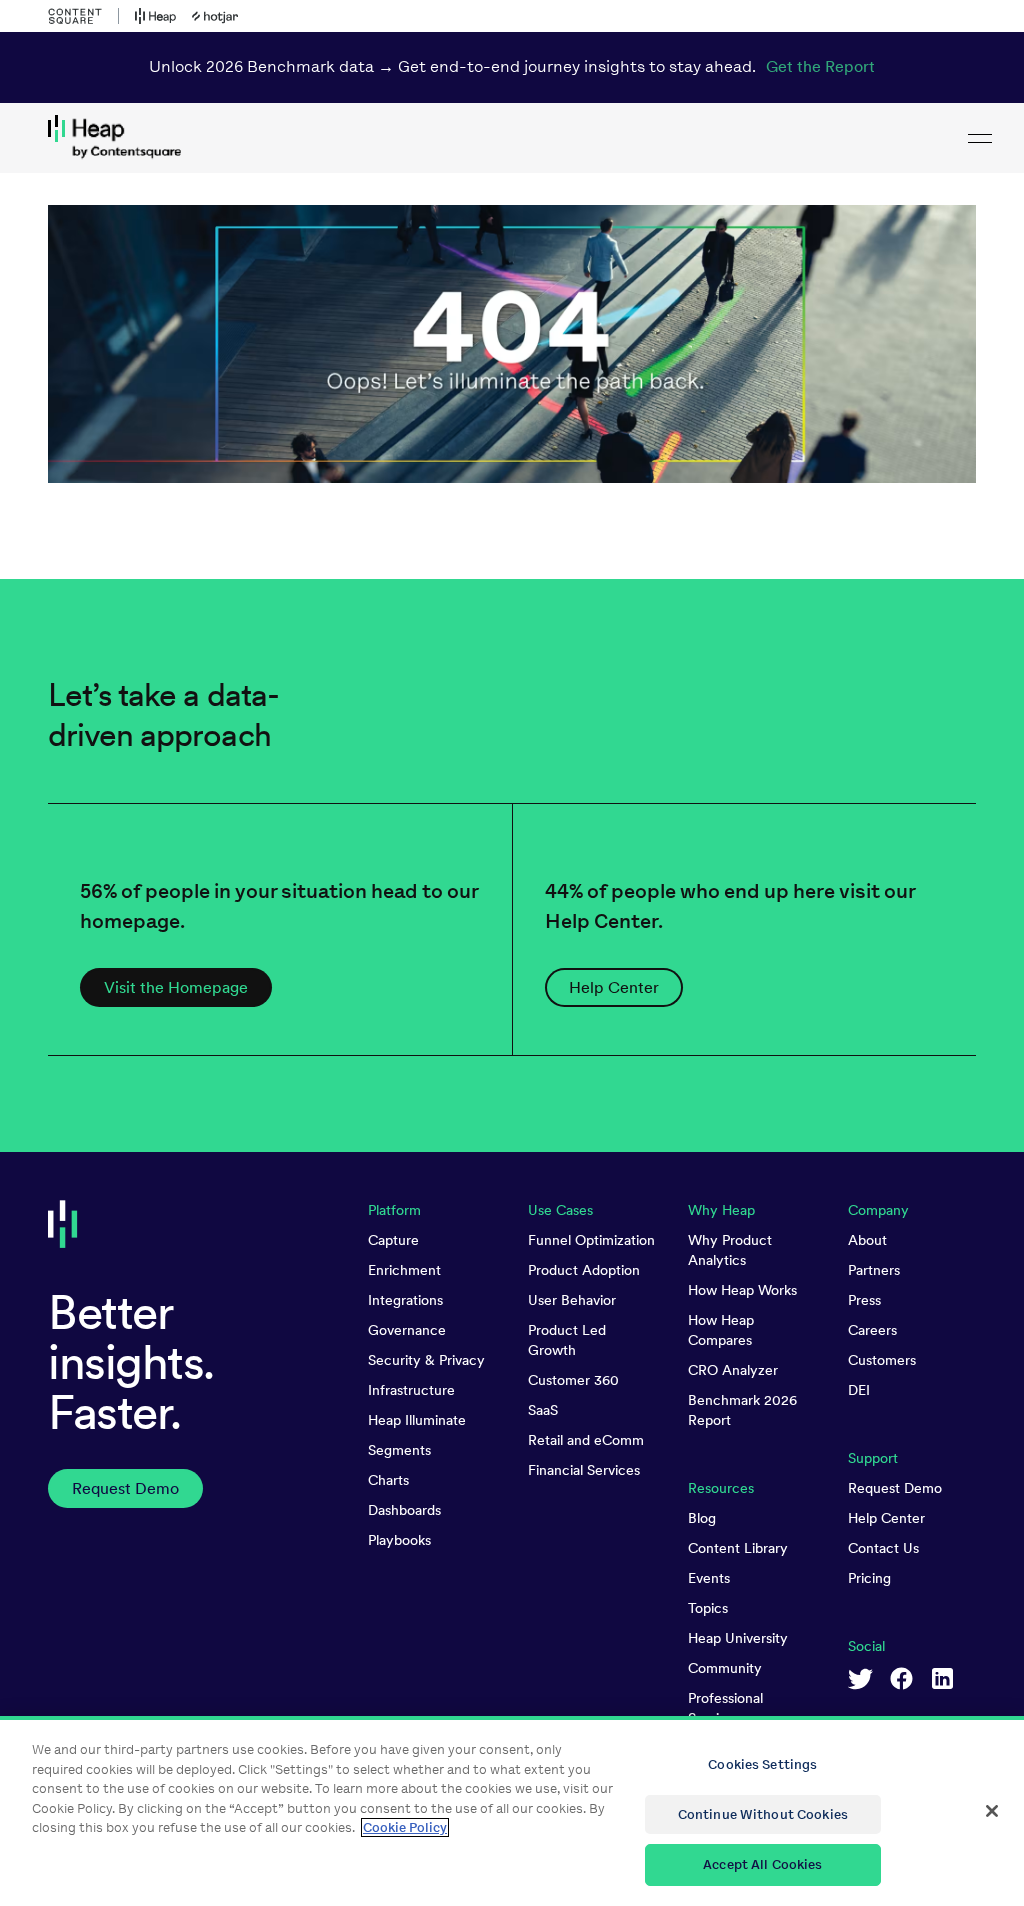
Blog (702, 1518)
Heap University (738, 1638)
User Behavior (572, 1300)
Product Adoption (584, 1270)
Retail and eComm (586, 1440)
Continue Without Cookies (763, 1814)
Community (725, 1668)
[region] (512, 1811)
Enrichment (404, 1270)
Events (709, 1578)
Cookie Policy (405, 1827)
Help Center (886, 1518)
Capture (393, 1240)
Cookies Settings (762, 1764)
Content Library (738, 1548)
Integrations (405, 1300)
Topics (708, 1608)
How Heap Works (742, 1290)
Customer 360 (573, 1380)
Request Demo (895, 1488)
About (867, 1240)
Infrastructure (411, 1390)
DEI (859, 1390)
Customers (882, 1360)
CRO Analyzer (733, 1370)
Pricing (869, 1578)
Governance (407, 1330)
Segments (399, 1450)
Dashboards (404, 1510)
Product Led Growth (567, 1340)
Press (864, 1300)
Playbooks (399, 1540)
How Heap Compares (721, 1330)
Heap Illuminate (417, 1420)
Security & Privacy (426, 1360)
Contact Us (883, 1548)
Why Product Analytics (730, 1250)
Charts (388, 1480)
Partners (874, 1270)
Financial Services (584, 1470)
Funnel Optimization (591, 1240)
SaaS (543, 1410)
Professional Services (725, 1708)
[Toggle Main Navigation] (980, 138)
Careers (872, 1330)
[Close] (992, 1811)
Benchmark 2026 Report (742, 1410)
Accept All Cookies (762, 1864)
